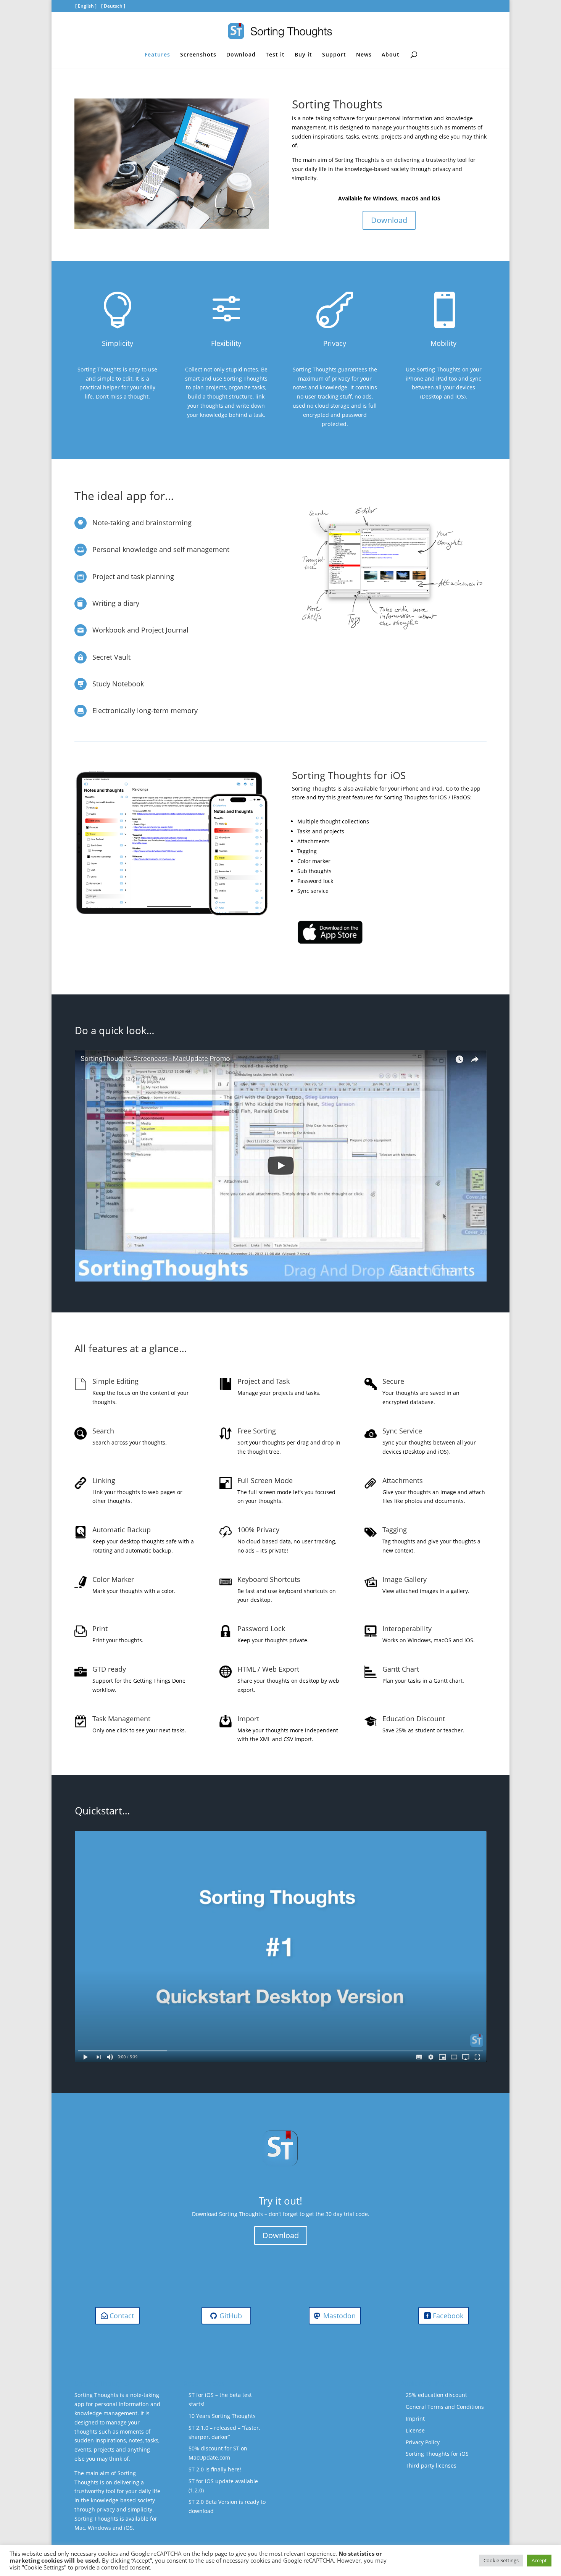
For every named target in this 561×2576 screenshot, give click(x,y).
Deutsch (113, 6)
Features (157, 55)
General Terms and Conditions (445, 2407)
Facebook (448, 2316)
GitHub (231, 2316)
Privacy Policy (423, 2442)
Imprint (415, 2419)
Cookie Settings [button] (501, 2560)
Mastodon (339, 2316)
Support (334, 55)
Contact (122, 2316)
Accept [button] (539, 2560)
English (86, 6)
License (415, 2430)
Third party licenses (431, 2465)
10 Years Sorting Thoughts (222, 2416)
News (364, 55)
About (391, 55)
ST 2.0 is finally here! (215, 2469)
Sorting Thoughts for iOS (437, 2454)
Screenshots (198, 55)
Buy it (303, 55)
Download (241, 55)
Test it (275, 55)
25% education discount (436, 2395)
